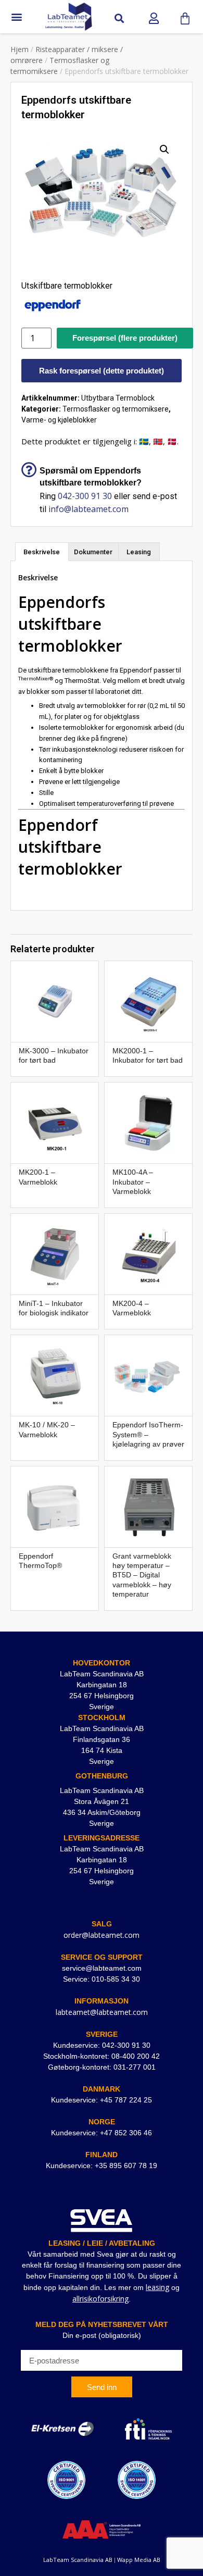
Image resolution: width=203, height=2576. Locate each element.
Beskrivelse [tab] (42, 552)
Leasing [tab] (139, 552)
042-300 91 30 (85, 496)
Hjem (20, 49)
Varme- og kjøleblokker (59, 420)
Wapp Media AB (139, 2560)
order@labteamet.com (102, 1935)
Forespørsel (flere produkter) (125, 338)
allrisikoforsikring (100, 2299)
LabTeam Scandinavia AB (78, 2560)
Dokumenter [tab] (93, 552)
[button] (16, 17)
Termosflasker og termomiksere (116, 409)
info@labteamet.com (88, 509)
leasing (157, 2287)
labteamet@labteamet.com (102, 2012)
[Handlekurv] (185, 18)
